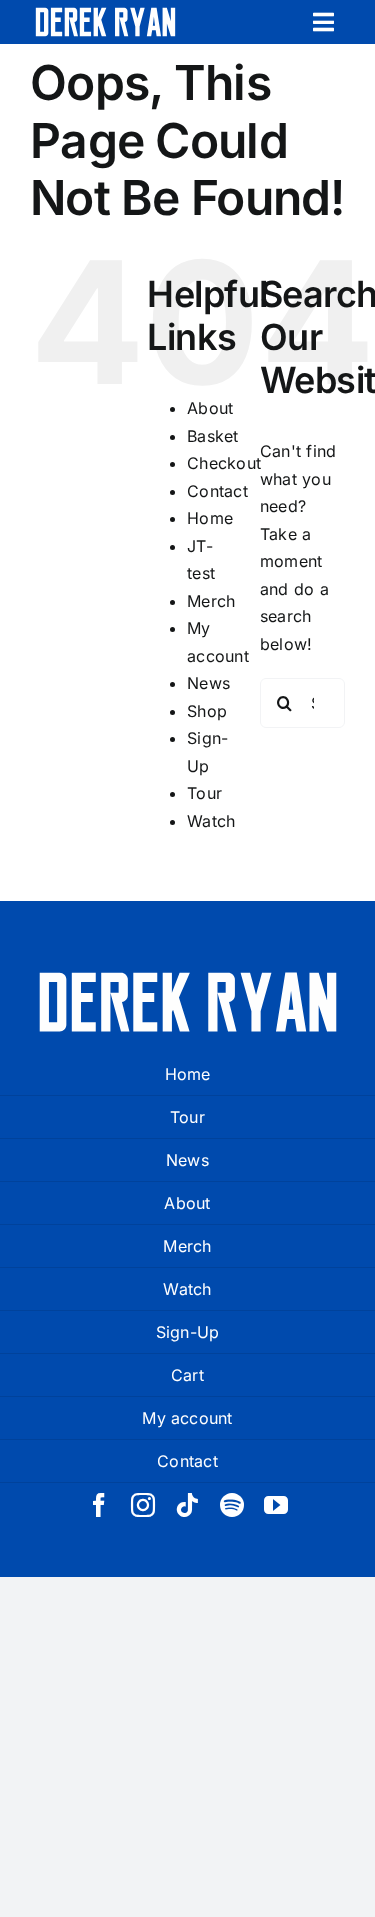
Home (210, 518)
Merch (211, 601)
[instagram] (143, 1505)
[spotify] (232, 1505)
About (210, 408)
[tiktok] (187, 1505)
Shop (207, 711)
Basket (212, 436)
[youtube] (276, 1505)
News (208, 683)
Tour (204, 793)
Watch (211, 821)
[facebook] (99, 1505)
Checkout (224, 463)
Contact (217, 491)
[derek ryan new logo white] (105, 15)
